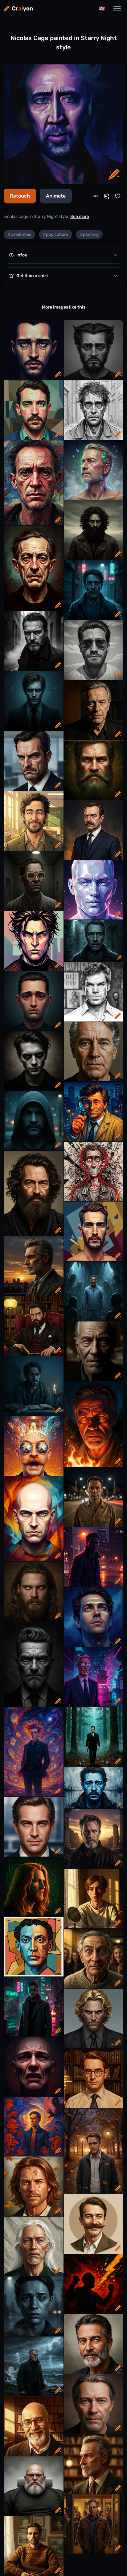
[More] (96, 196)
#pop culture (55, 234)
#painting (89, 234)
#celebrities (19, 234)
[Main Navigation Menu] (117, 9)
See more (80, 217)
